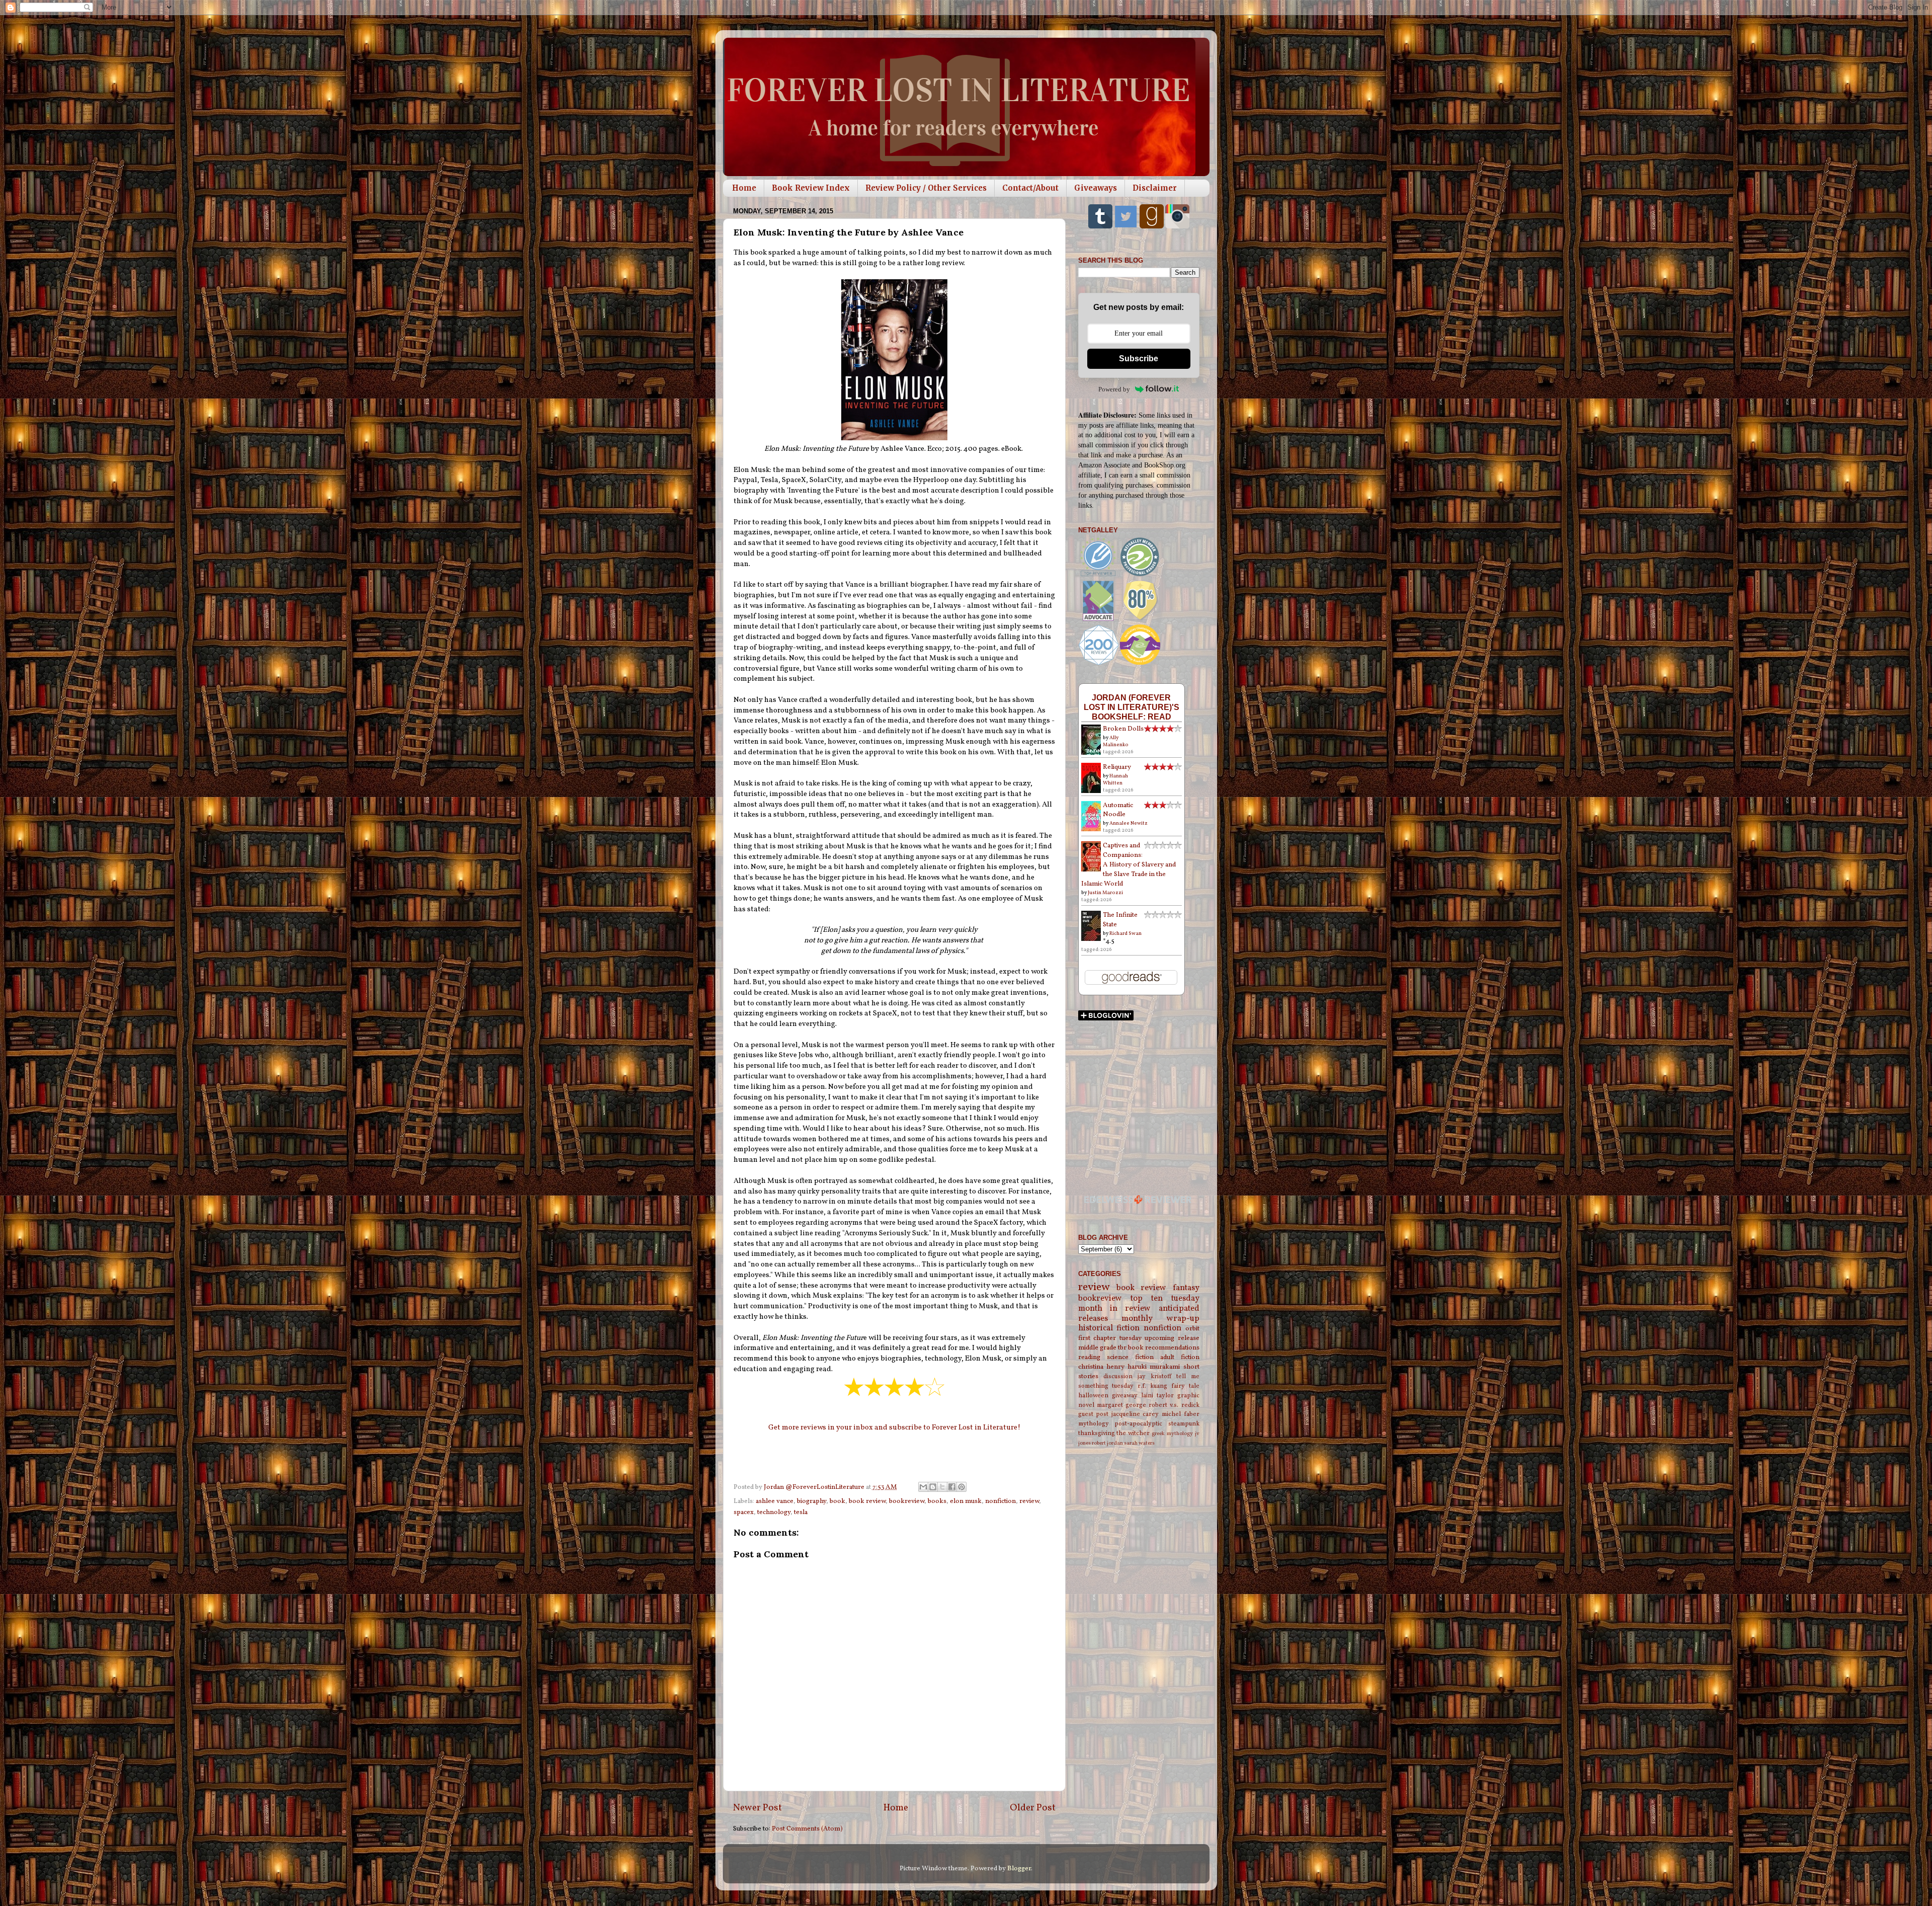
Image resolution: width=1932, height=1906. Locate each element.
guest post (1094, 1414)
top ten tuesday (1165, 1299)
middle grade (1097, 1348)
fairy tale (1185, 1386)
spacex (744, 1512)
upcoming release (1172, 1338)
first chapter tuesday (1110, 1338)
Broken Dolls (1123, 729)
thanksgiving (1097, 1433)
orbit (1192, 1329)
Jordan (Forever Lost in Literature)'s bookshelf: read (1132, 707)
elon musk (966, 1501)
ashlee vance (775, 1501)
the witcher (1133, 1433)
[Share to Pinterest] (961, 1487)
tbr (1122, 1348)
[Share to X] (942, 1487)
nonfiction (1000, 1501)
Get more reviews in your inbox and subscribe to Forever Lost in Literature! (894, 1428)
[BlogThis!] (933, 1487)
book (837, 1501)
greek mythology (1172, 1434)
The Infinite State (1120, 920)
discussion (1118, 1376)
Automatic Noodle (1118, 810)
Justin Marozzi (1105, 893)
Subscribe (1139, 359)
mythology (1094, 1424)
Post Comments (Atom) (807, 1829)
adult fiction (1180, 1357)
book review (867, 1501)
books (937, 1501)
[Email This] (923, 1487)
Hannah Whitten (1115, 779)
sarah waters (1139, 1443)
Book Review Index (811, 188)
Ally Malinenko (1116, 741)
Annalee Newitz (1129, 823)
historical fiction (1109, 1328)
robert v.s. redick (1174, 1405)
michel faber (1181, 1414)
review (1029, 1501)
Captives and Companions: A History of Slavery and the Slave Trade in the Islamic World (1129, 865)
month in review (1115, 1309)
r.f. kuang (1152, 1386)
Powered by (1114, 389)
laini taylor (1157, 1396)
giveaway (1125, 1396)
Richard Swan (1125, 933)
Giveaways (1096, 188)
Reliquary (1117, 767)
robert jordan (1107, 1443)
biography (812, 1501)
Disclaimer (1155, 188)
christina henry (1101, 1367)
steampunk (1184, 1424)
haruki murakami (1154, 1367)
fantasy (1186, 1288)
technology (774, 1512)
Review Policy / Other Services (926, 188)
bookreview (907, 1501)
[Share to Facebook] (952, 1487)
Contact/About (1030, 188)
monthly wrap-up (1160, 1319)
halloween (1093, 1396)
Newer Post (757, 1808)
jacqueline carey (1135, 1414)
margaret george (1121, 1405)
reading (1089, 1357)
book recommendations (1164, 1348)
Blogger (1019, 1869)
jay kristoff (1154, 1376)
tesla (801, 1512)
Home (744, 188)
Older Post (1033, 1808)
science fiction (1130, 1357)
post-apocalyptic (1138, 1424)
